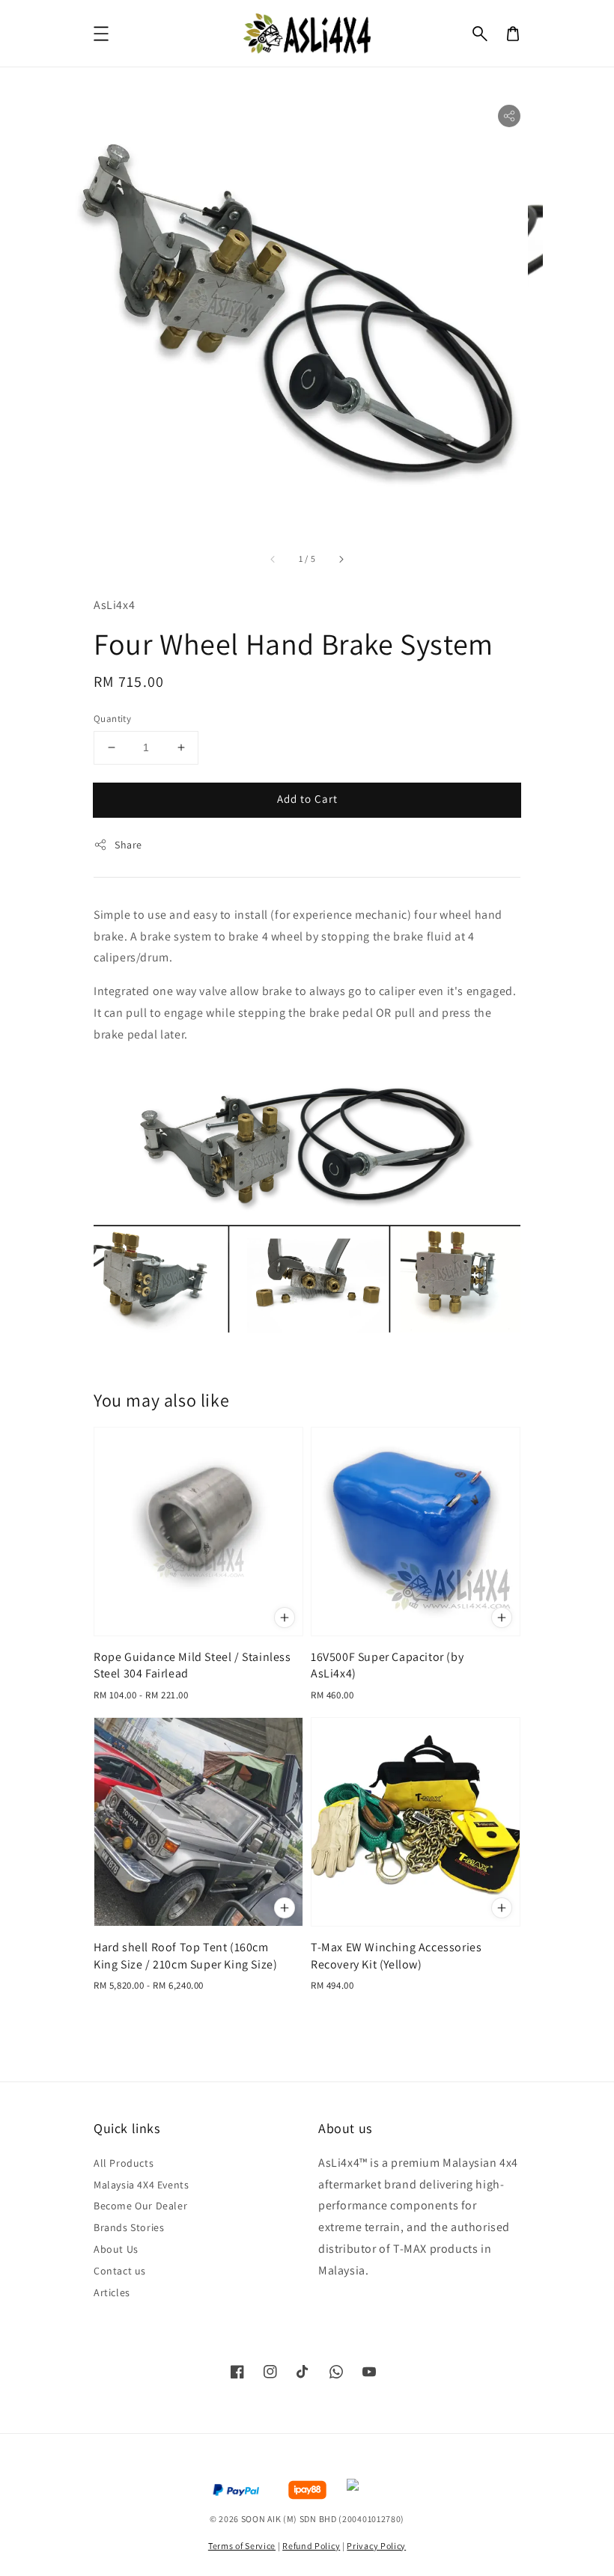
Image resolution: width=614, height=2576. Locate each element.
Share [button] (128, 845)
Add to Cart (307, 799)
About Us (116, 2249)
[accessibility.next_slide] (341, 559)
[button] (480, 34)
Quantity (112, 719)
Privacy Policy (376, 2546)
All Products (124, 2163)
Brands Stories (129, 2227)
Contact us (120, 2271)
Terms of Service (242, 2546)
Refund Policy (311, 2546)
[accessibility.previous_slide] (273, 559)
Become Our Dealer (140, 2206)
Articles (112, 2292)
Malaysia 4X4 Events (141, 2185)
